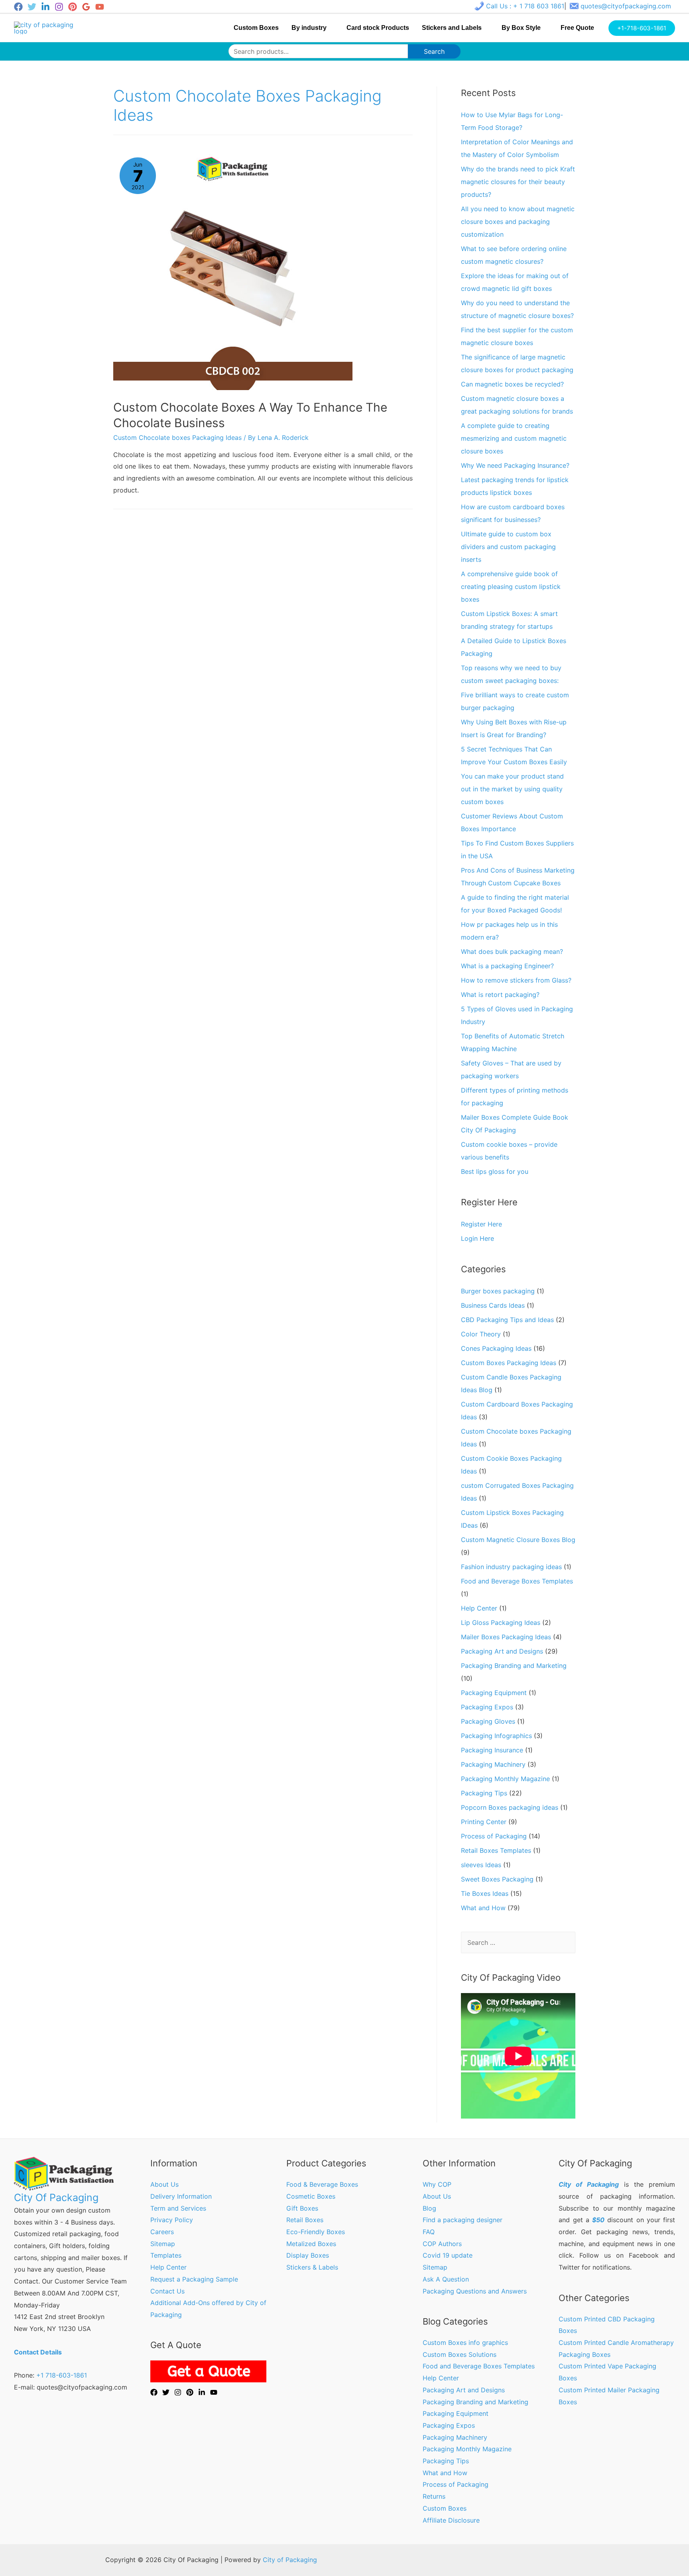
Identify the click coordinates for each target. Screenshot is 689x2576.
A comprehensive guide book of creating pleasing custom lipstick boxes (511, 587)
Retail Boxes (305, 2220)
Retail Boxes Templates (496, 1850)
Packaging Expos (487, 1707)
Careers (162, 2232)
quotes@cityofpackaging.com (626, 6)
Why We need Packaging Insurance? (515, 465)
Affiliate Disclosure (451, 2520)
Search (434, 51)
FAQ (429, 2232)
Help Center (479, 1608)
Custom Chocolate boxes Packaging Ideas (177, 438)
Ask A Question (446, 2279)
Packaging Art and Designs (502, 1651)
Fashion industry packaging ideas (511, 1567)
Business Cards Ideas (493, 1305)
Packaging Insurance (492, 1750)
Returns (434, 2496)
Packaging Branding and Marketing (514, 1666)
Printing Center (484, 1822)
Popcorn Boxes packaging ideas (510, 1807)
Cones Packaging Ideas (496, 1348)
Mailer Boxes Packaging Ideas (506, 1637)
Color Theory (481, 1334)
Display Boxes (308, 2255)
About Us (164, 2184)
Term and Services (178, 2208)
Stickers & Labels (312, 2267)
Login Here (477, 1238)
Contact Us (167, 2291)
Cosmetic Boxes (311, 2196)
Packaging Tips (484, 1793)
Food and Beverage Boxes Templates (517, 1581)
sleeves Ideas (481, 1865)
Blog (429, 2208)
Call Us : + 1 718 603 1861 (525, 6)
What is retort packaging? (500, 995)
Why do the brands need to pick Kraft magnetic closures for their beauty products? (518, 182)
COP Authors (442, 2244)
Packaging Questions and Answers (475, 2291)
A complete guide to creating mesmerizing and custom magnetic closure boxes (514, 438)
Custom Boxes (445, 2508)
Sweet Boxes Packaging (497, 1879)
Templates (166, 2255)
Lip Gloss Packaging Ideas (501, 1623)
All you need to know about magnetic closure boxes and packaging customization (518, 222)
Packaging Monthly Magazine (505, 1779)
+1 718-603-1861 (62, 2375)
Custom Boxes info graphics (465, 2343)
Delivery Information (181, 2196)
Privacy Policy (172, 2220)
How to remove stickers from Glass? (516, 980)
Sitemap (163, 2244)
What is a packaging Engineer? (507, 966)
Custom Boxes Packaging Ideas (509, 1363)
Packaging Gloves (488, 1721)
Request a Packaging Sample (194, 2279)
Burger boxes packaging (498, 1291)
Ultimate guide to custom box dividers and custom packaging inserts (508, 547)
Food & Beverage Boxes (322, 2184)
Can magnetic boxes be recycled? (512, 384)
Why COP (437, 2184)
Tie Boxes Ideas (485, 1893)
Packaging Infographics (496, 1736)
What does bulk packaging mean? (512, 952)
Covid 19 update (448, 2255)
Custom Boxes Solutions (460, 2354)
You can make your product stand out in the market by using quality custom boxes (512, 789)
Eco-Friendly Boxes (316, 2232)
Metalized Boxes (311, 2244)
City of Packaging (290, 2560)
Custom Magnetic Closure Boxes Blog (518, 1540)
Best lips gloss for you (495, 1171)
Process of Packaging (494, 1836)
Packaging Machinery (493, 1764)
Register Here (481, 1224)
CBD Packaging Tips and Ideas (507, 1320)
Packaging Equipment (494, 1693)
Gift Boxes (302, 2208)
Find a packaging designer (463, 2220)
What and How (483, 1908)
